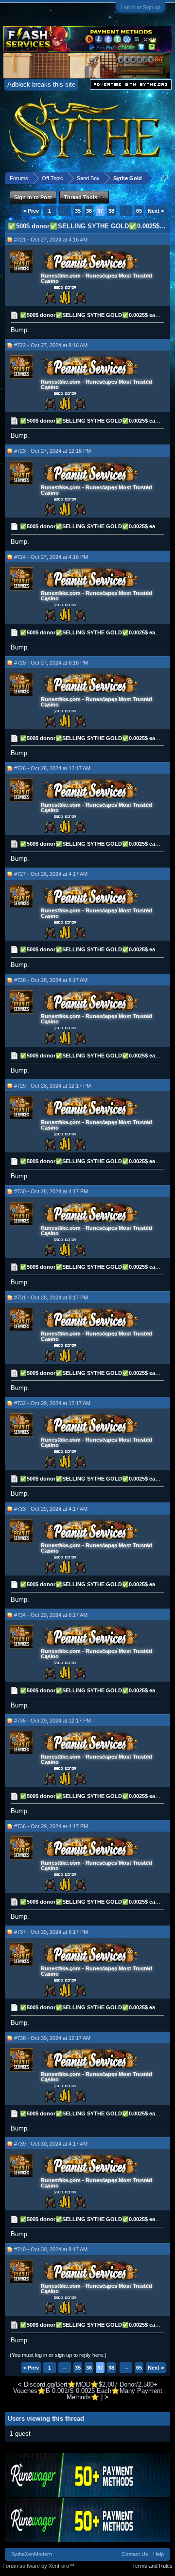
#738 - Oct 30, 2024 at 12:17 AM (52, 2038)
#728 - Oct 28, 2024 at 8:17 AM (51, 980)
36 (89, 211)
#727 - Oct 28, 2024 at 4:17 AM (51, 874)
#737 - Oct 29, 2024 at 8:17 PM (51, 1932)
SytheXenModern (32, 2554)
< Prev (31, 211)
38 (111, 211)
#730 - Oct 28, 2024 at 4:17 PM (51, 1191)
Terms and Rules (152, 2566)
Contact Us (135, 2554)
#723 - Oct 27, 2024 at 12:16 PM (52, 451)
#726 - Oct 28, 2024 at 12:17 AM (52, 768)
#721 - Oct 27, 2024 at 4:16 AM (51, 240)
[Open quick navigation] (165, 178)
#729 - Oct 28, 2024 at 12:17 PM (52, 1086)
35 (78, 211)
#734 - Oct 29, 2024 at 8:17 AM (51, 1615)
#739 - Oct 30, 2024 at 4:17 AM (51, 2144)
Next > (156, 211)
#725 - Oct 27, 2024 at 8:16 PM (51, 663)
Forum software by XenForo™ (38, 2566)
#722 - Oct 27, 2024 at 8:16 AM (51, 345)
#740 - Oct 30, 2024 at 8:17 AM (51, 2249)
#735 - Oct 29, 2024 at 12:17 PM (52, 1721)
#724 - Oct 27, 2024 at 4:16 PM (51, 557)
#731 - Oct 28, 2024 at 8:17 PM (51, 1297)
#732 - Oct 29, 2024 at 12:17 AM (52, 1403)
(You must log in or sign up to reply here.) (58, 2355)
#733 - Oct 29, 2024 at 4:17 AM (51, 1509)
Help (158, 2554)
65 (139, 211)
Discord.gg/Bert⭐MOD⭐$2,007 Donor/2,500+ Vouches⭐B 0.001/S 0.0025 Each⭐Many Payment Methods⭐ (88, 2391)
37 (100, 211)
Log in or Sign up (141, 7)
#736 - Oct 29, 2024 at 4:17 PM (51, 1826)
